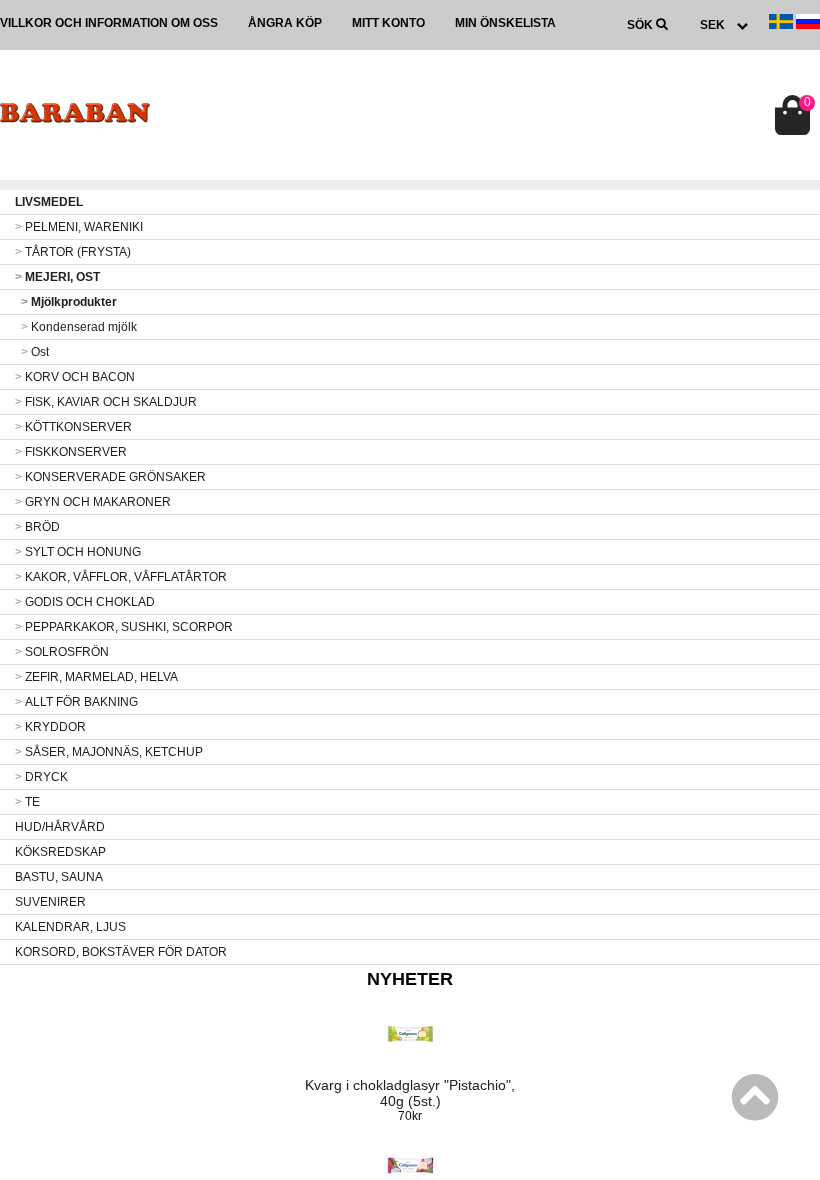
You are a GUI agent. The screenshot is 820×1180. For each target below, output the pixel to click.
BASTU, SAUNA (59, 877)
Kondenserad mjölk (79, 327)
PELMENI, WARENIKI (79, 227)
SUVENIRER (50, 902)
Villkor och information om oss (109, 23)
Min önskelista (505, 23)
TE (27, 802)
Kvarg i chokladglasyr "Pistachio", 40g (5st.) (410, 1093)
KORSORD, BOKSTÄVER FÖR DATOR (121, 952)
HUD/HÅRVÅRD (60, 827)
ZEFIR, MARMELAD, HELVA (96, 677)
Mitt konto (388, 23)
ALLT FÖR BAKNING (76, 702)
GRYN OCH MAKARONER (93, 502)
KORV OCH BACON (75, 377)
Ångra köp (285, 23)
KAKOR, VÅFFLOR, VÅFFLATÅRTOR (121, 577)
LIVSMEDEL (49, 202)
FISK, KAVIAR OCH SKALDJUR (106, 402)
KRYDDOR (50, 727)
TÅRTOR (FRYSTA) (73, 252)
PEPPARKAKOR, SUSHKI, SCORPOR (124, 627)
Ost (35, 352)
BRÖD (37, 527)
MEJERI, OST (57, 277)
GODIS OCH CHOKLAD (85, 602)
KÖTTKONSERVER (73, 427)
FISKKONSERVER (71, 452)
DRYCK (41, 777)
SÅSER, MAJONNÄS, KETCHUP (109, 752)
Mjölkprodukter (69, 302)
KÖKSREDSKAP (60, 852)
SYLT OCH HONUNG (78, 552)
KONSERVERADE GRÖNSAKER (110, 477)
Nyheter (410, 979)
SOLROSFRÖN (62, 652)
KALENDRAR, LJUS (70, 927)
